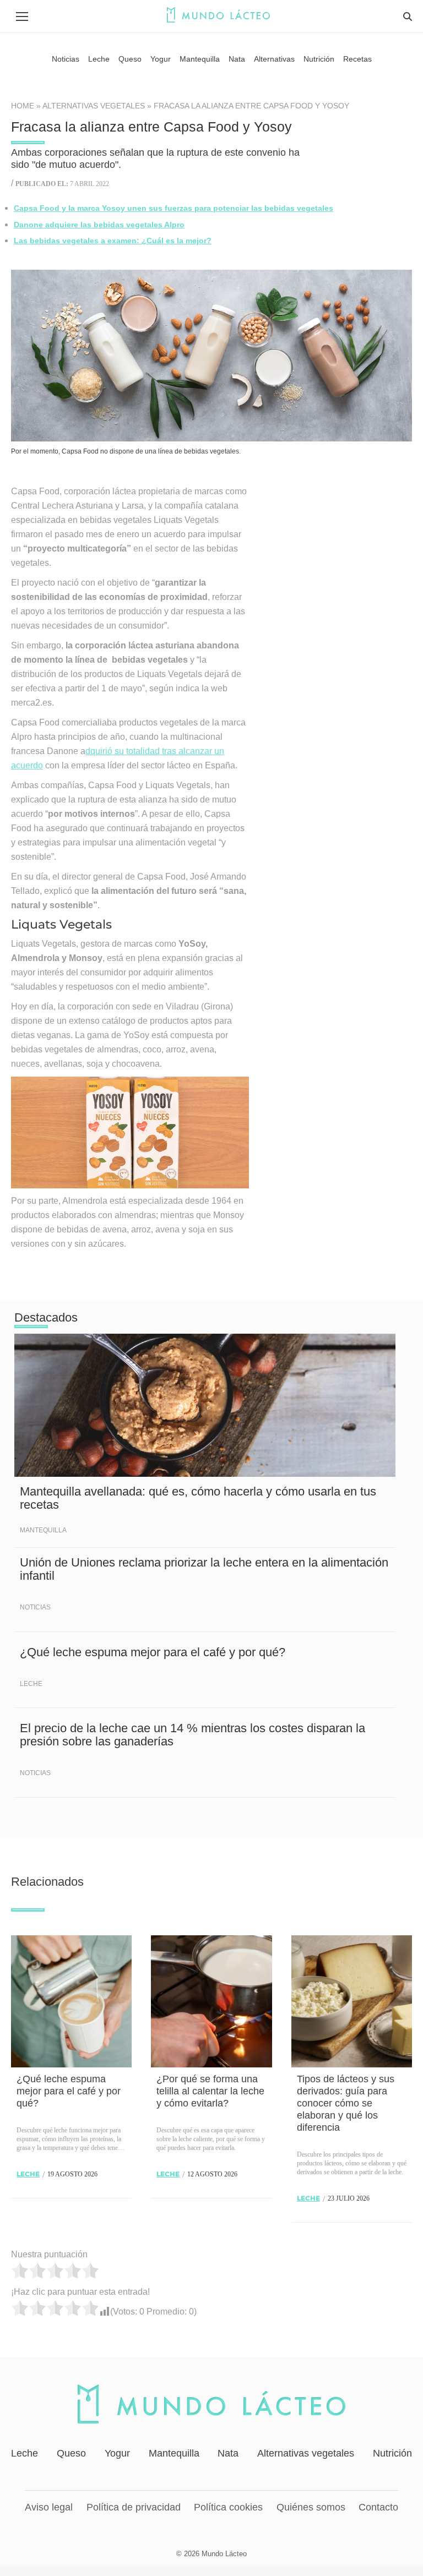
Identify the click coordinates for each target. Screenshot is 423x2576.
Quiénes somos (311, 2507)
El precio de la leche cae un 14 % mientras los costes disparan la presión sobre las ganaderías (192, 1735)
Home (23, 106)
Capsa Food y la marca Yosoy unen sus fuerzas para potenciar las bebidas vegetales (173, 208)
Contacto (378, 2507)
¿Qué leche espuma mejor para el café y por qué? (153, 1652)
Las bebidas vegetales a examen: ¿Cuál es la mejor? (113, 241)
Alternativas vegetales (94, 106)
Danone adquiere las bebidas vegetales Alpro (99, 225)
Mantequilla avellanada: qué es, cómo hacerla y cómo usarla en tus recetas (198, 1498)
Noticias (35, 1607)
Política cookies (228, 2507)
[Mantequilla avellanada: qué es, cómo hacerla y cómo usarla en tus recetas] (205, 1405)
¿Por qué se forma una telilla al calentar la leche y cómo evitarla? (210, 2091)
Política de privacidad (134, 2507)
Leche (31, 1684)
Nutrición (392, 2453)
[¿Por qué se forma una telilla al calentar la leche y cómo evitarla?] (211, 2001)
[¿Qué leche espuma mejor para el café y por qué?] (71, 2001)
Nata (228, 2453)
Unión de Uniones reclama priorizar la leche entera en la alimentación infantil (204, 1569)
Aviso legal (49, 2507)
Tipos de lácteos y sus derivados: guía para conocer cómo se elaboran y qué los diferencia (346, 2103)
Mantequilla (43, 1530)
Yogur (117, 2453)
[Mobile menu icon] (22, 17)
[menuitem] (66, 59)
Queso (71, 2453)
